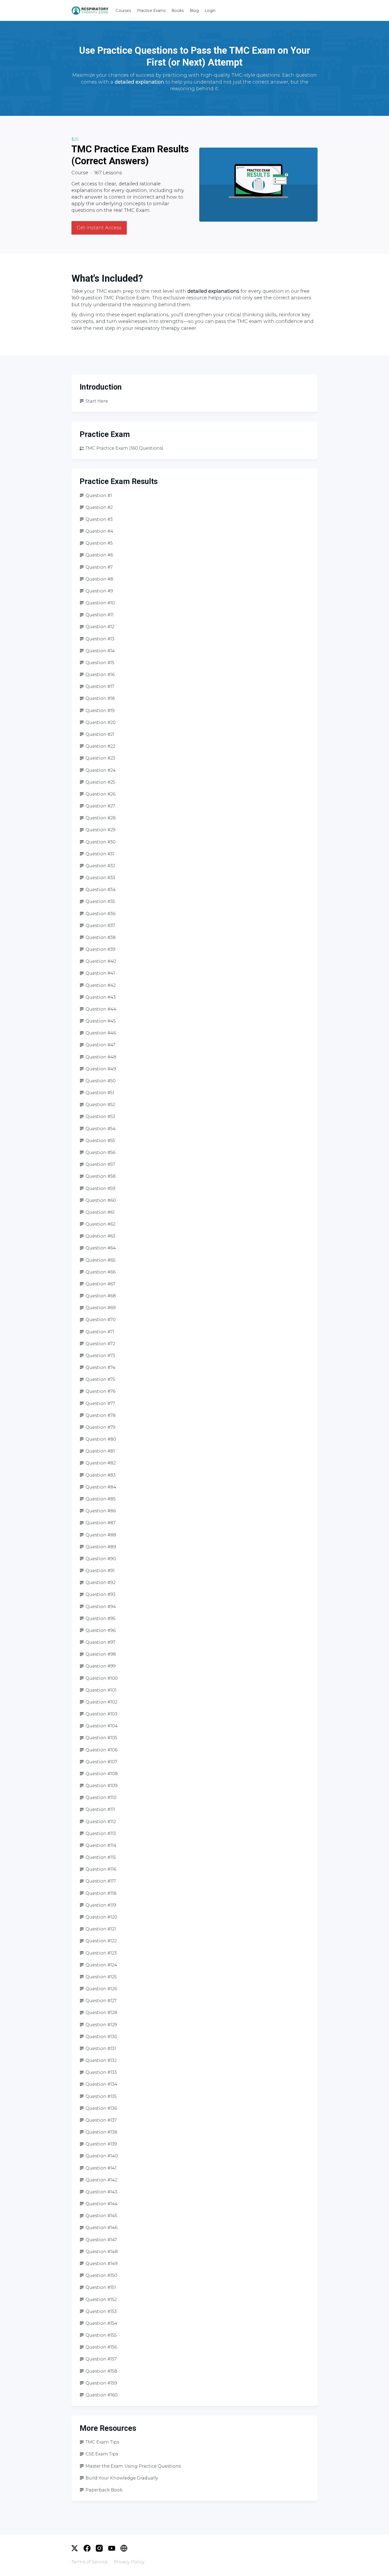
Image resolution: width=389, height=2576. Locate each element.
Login (210, 11)
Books (178, 11)
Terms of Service (90, 2562)
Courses (123, 11)
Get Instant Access (99, 228)
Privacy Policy (129, 2562)
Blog (194, 11)
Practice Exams (151, 11)
